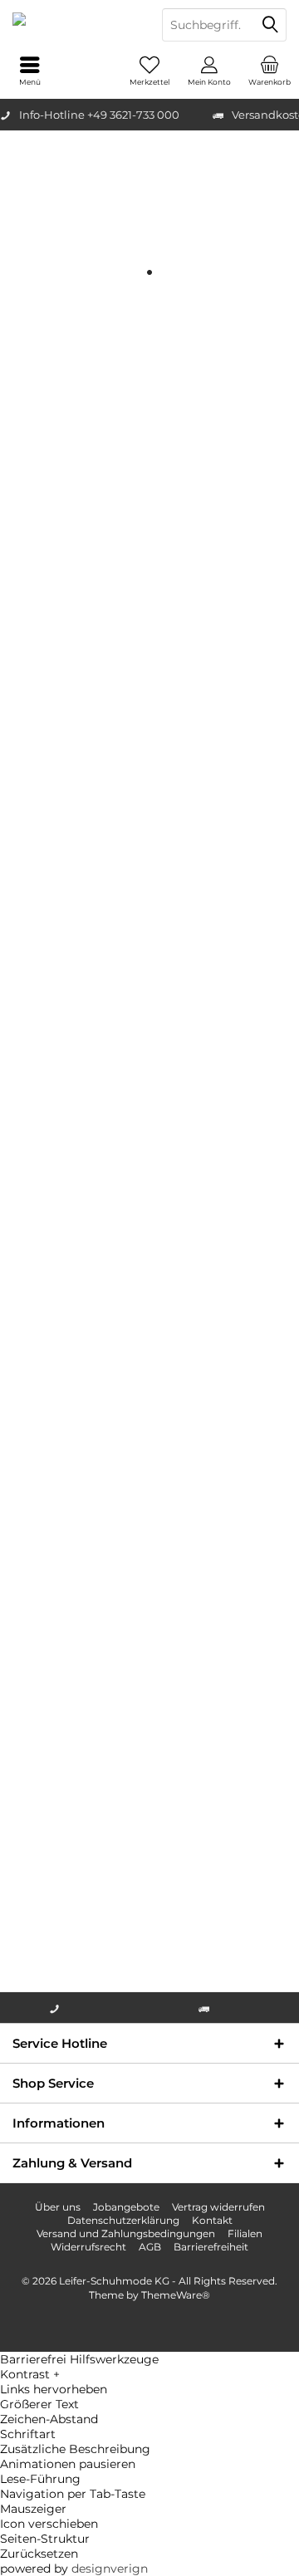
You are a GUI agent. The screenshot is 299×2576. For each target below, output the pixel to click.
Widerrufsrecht (88, 2247)
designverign (110, 2569)
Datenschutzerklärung (123, 2220)
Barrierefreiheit (211, 2247)
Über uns (58, 2207)
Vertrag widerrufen (218, 2207)
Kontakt (212, 2220)
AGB (150, 2247)
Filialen (245, 2233)
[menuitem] (269, 71)
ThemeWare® (176, 2295)
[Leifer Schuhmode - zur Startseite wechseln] (75, 25)
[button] (149, 2374)
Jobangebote (126, 2207)
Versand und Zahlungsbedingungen (126, 2233)
